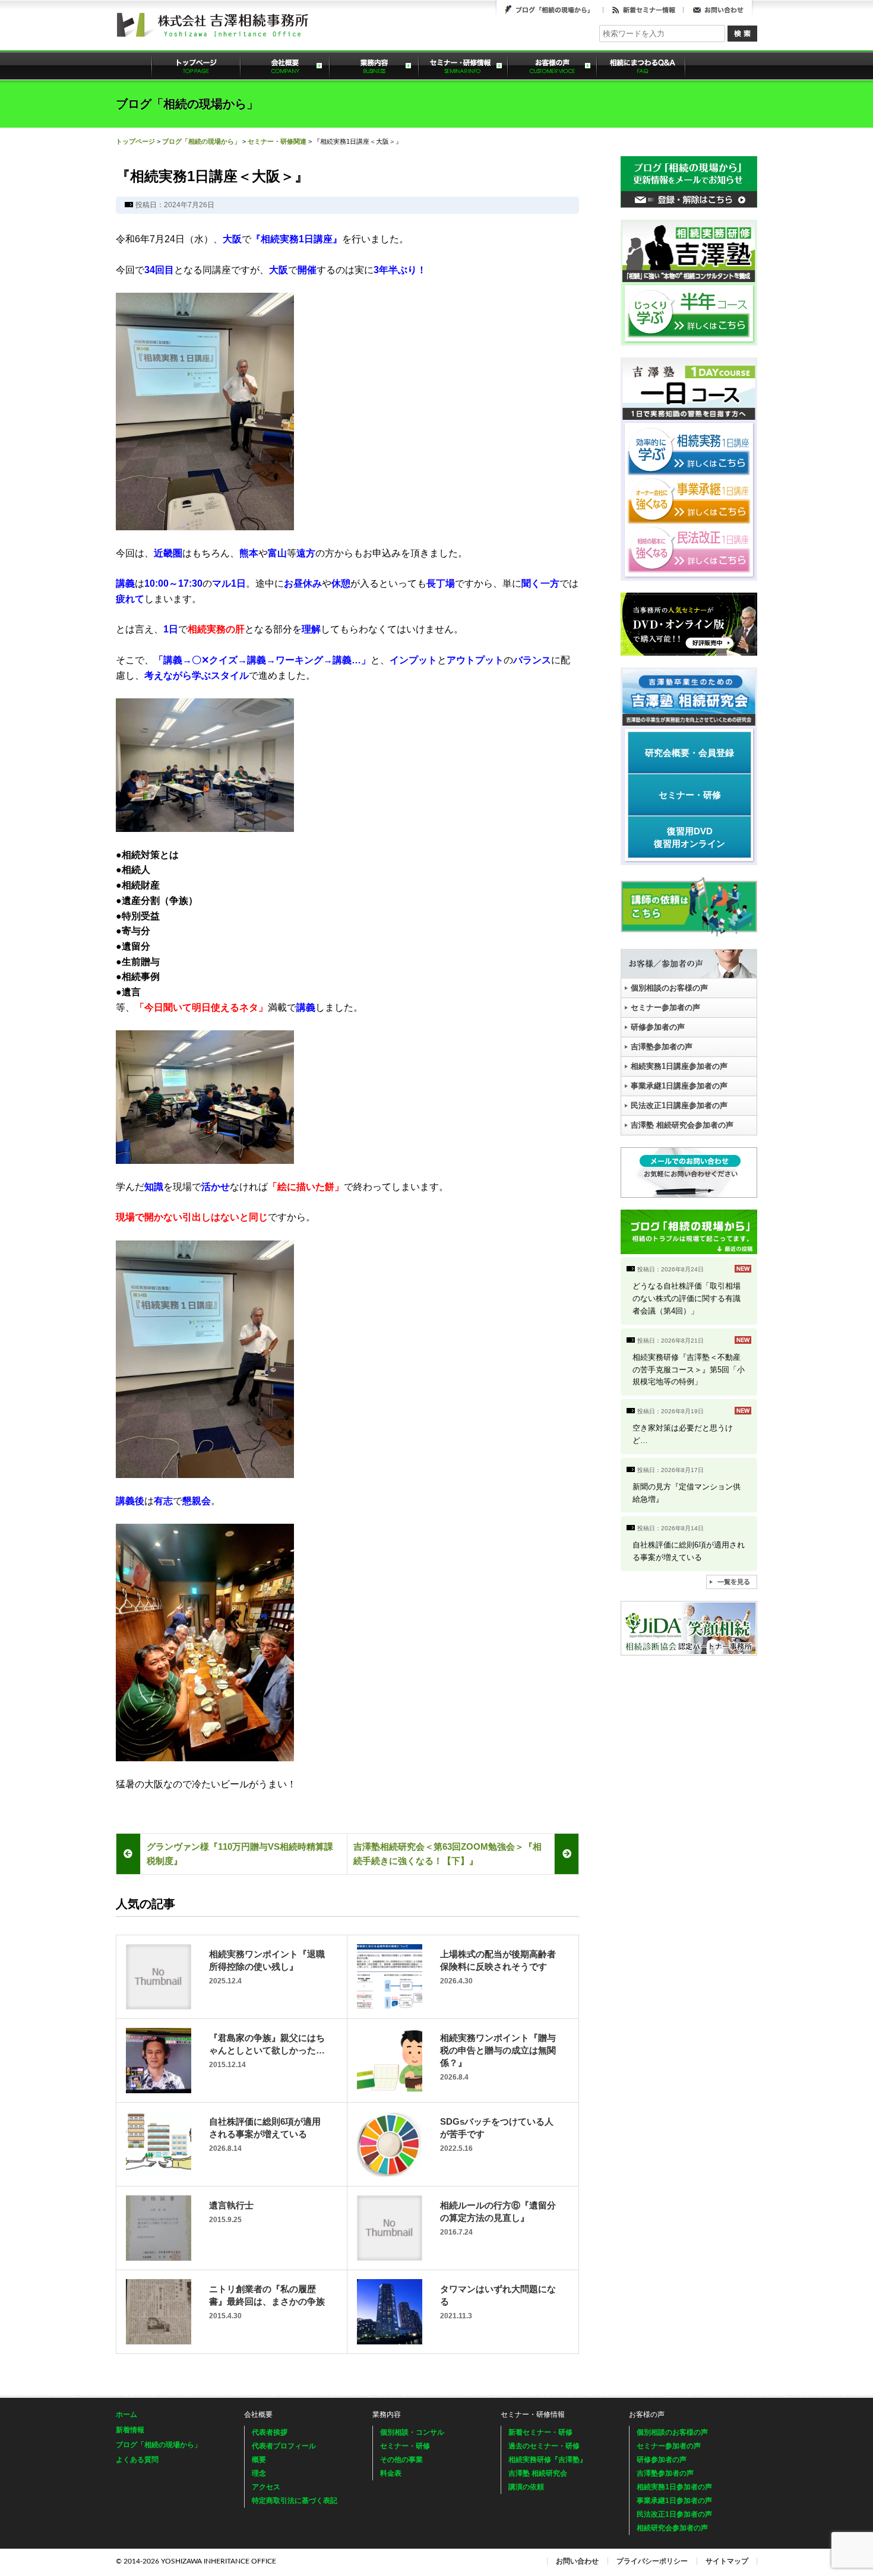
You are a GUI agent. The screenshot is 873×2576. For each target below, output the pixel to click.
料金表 (391, 2473)
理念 (259, 2473)
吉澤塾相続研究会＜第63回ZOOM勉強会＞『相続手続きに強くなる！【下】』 (447, 1854)
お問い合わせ (718, 10)
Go (742, 34)
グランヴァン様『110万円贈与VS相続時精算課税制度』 (240, 1854)
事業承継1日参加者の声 (674, 2501)
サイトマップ (727, 2561)
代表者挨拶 (270, 2432)
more (689, 1291)
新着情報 (130, 2430)
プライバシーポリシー (652, 2561)
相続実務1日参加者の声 (674, 2487)
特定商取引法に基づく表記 (295, 2501)
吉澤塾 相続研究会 (538, 2473)
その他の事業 (401, 2460)
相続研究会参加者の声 (672, 2528)
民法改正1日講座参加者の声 (679, 1105)
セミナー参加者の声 (665, 1007)
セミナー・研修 (690, 795)
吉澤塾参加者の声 (662, 1047)
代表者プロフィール (284, 2446)
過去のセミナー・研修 (544, 2446)
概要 (259, 2460)
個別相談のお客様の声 (669, 988)
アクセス (266, 2487)
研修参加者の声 (658, 1027)
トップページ (196, 65)
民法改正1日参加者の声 (674, 2514)
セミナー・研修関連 (277, 141)
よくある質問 (641, 65)
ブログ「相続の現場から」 (550, 10)
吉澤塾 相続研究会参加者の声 (682, 1125)
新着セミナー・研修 (540, 2432)
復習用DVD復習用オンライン (689, 837)
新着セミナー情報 (643, 10)
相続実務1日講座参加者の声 (679, 1066)
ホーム (126, 2414)
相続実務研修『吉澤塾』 (548, 2460)
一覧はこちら (732, 1582)
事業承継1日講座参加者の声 (679, 1086)
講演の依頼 (526, 2487)
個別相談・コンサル (412, 2432)
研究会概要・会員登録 (689, 753)
